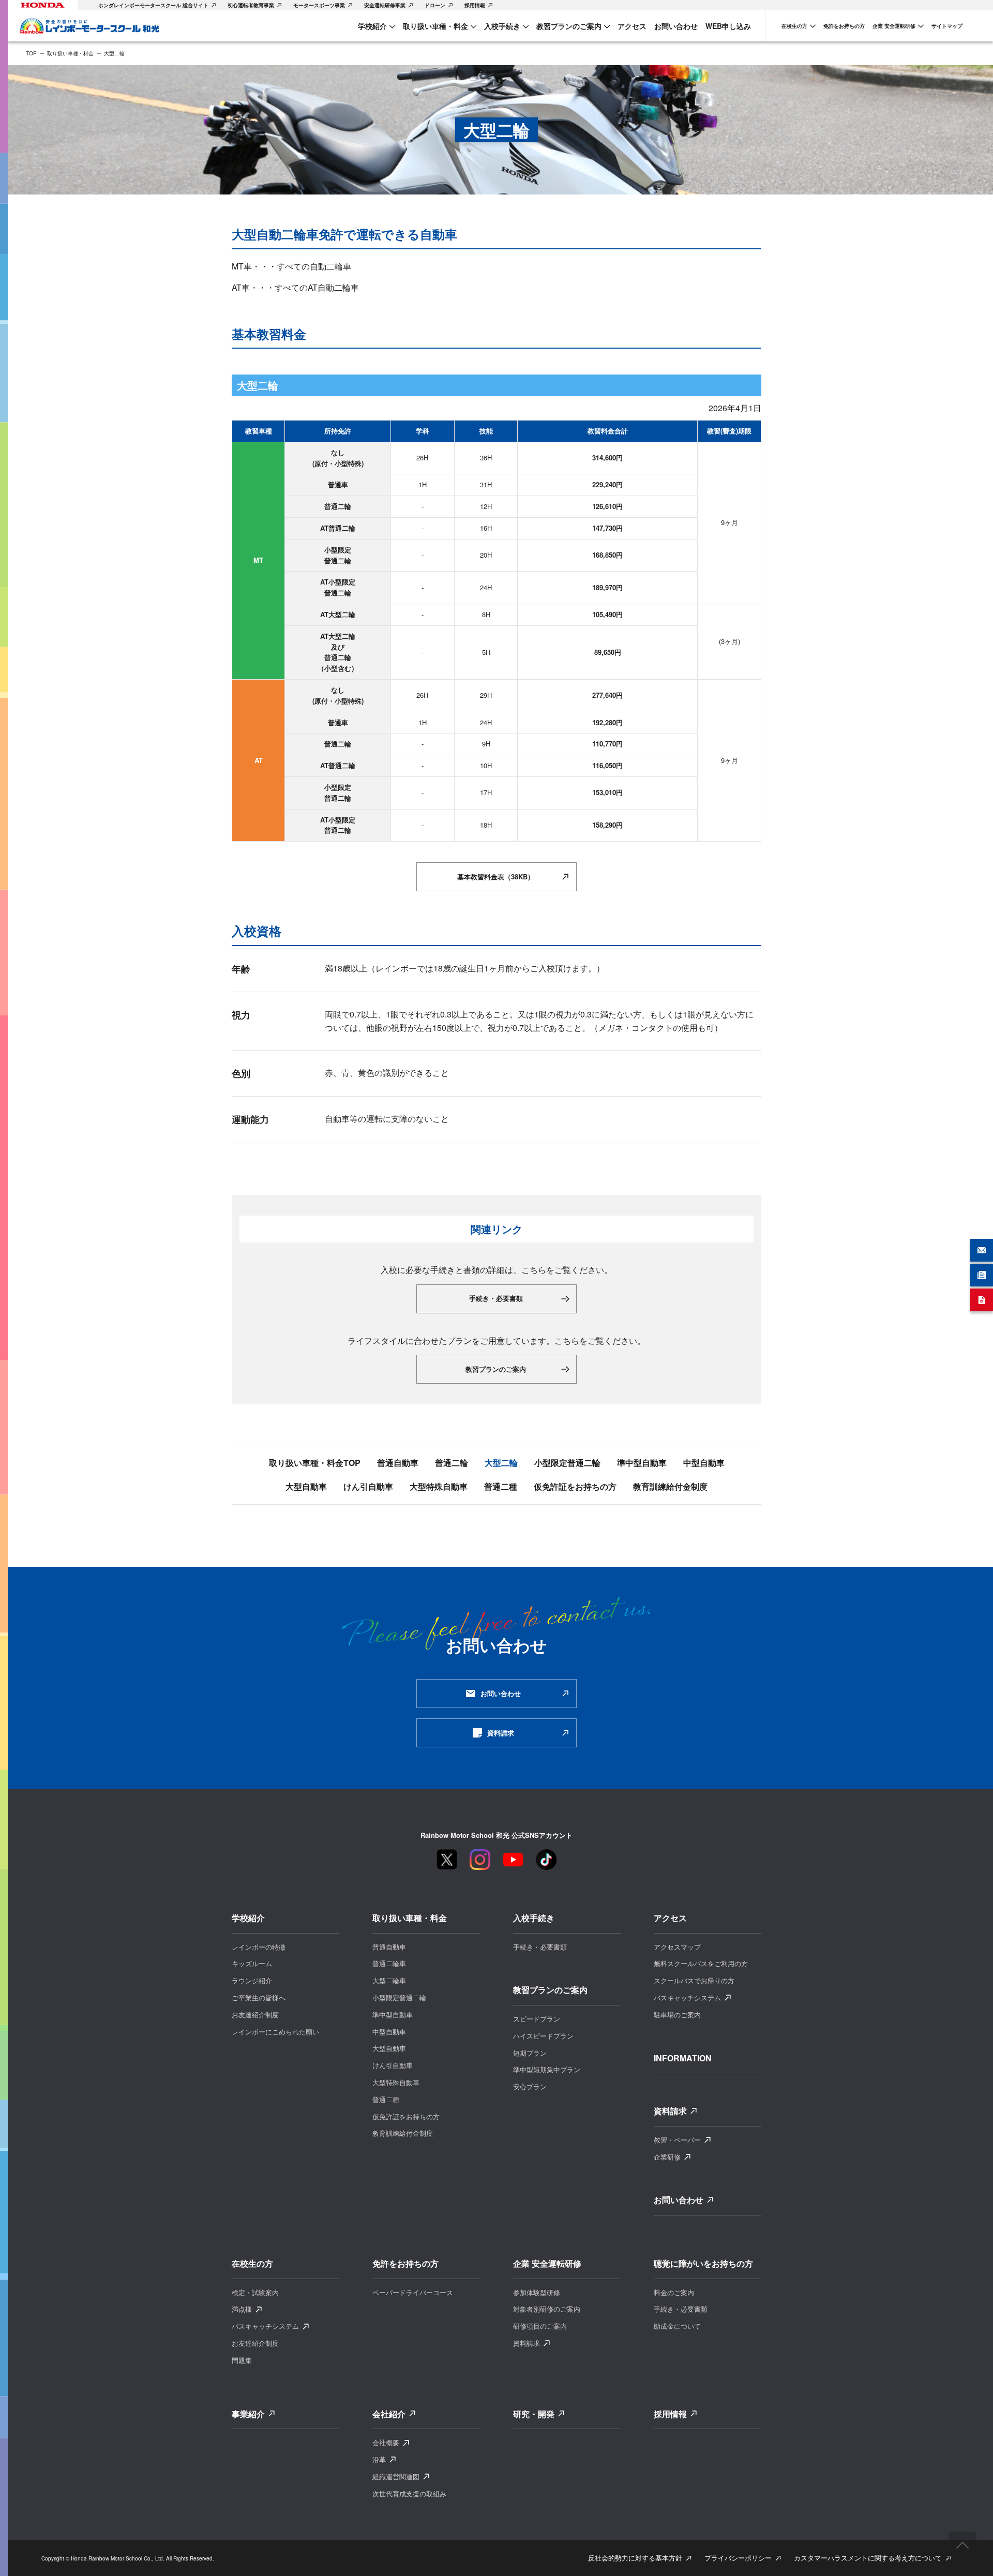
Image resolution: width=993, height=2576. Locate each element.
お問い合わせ (676, 26)
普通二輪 (452, 1463)
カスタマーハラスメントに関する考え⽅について (868, 2558)
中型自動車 (704, 1463)
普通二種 (501, 1487)
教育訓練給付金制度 (670, 1487)
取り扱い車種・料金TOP (315, 1463)
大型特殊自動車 (439, 1487)
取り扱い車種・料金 (70, 53)
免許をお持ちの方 (844, 26)
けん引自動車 (368, 1487)
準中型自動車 (642, 1463)
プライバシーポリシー (738, 2558)
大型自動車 (306, 1487)
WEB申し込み (728, 26)
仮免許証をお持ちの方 (575, 1487)
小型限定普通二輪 (567, 1463)
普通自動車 (398, 1463)
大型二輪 (501, 1463)
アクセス (632, 26)
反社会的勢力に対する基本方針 (635, 2558)
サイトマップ (947, 26)
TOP (31, 53)
